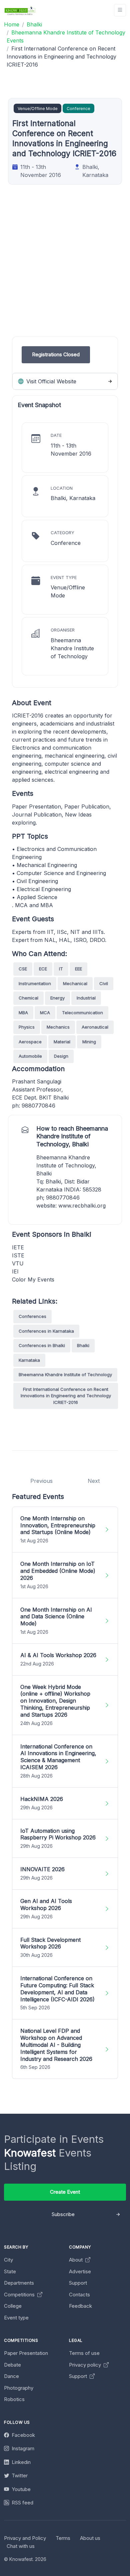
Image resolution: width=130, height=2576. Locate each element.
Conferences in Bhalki (42, 1345)
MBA (23, 1013)
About (76, 2260)
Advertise (80, 2271)
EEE (78, 969)
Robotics (14, 2399)
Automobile (30, 1056)
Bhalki (83, 1345)
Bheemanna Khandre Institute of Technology (65, 1374)
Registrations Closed (56, 354)
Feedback (80, 2306)
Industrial (86, 998)
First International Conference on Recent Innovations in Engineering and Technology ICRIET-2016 (66, 1396)
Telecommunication (82, 1013)
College (13, 2306)
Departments (19, 2283)
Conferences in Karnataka (46, 1331)
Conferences (32, 1316)
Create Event (65, 2192)
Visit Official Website (50, 381)
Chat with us (21, 2546)
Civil (104, 983)
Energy (57, 998)
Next (94, 1481)
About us (90, 2538)
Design (61, 1056)
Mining (89, 1042)
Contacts (79, 2295)
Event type (16, 2318)
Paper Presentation (26, 2353)
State (10, 2271)
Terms (63, 2538)
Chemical (28, 998)
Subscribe (63, 2214)
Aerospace (30, 1042)
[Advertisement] (65, 271)
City (8, 2260)
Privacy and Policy (25, 2538)
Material (62, 1042)
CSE (23, 969)
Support (78, 2283)
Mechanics (58, 1027)
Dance (11, 2376)
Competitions (20, 2295)
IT (61, 969)
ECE (43, 969)
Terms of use (84, 2353)
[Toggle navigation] (120, 10)
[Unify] (20, 10)
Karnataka (29, 1360)
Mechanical (75, 983)
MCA (45, 1013)
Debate (12, 2365)
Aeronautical (95, 1027)
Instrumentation (35, 983)
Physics (27, 1027)
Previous (41, 1481)
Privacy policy (86, 2365)
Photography (19, 2388)
